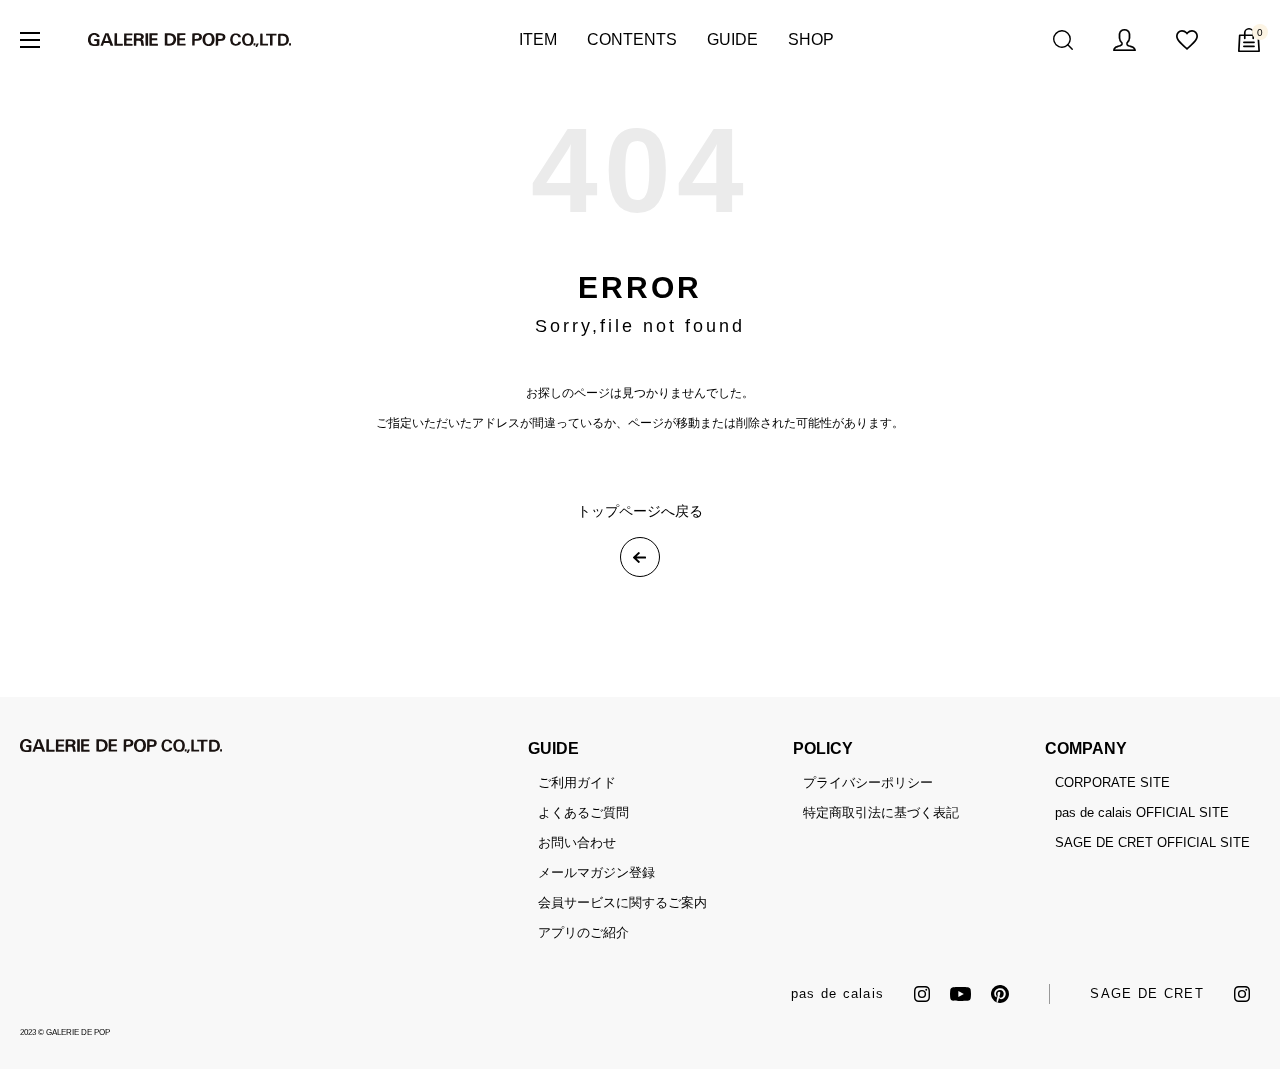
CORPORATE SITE (1112, 782)
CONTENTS (632, 39)
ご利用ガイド (577, 782)
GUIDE (732, 39)
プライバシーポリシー (868, 782)
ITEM (538, 39)
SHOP (811, 39)
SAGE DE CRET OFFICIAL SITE (1152, 842)
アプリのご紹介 (583, 932)
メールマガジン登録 (596, 872)
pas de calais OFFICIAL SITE (1142, 812)
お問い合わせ (577, 842)
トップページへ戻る (640, 511)
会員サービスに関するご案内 (622, 902)
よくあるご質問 (583, 812)
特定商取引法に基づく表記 (881, 812)
